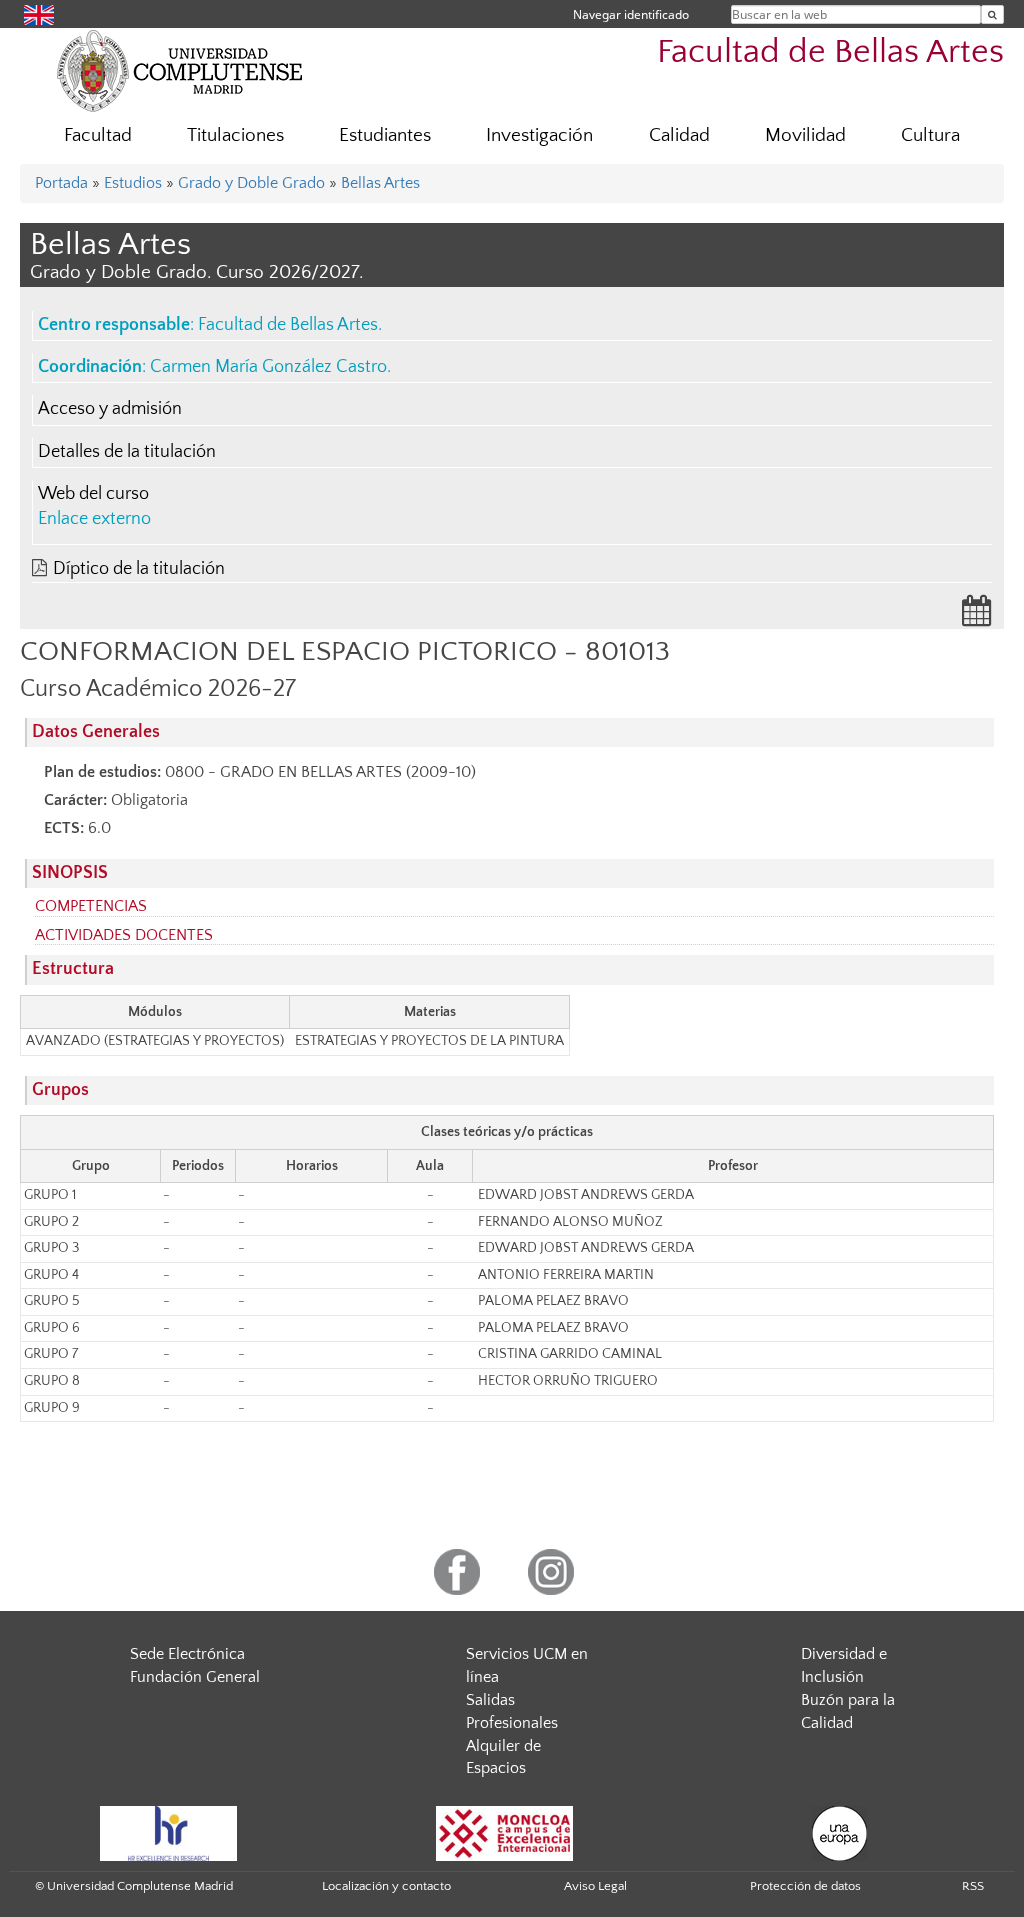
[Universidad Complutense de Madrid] (180, 70)
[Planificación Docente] (977, 617)
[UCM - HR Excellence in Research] (169, 1832)
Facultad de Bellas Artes (830, 52)
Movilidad (805, 135)
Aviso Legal (595, 1886)
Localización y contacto (386, 1886)
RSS (973, 1886)
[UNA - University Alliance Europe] (839, 1832)
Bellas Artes (380, 183)
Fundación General (195, 1677)
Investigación (539, 135)
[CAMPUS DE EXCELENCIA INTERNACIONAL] (505, 1832)
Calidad (679, 135)
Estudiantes (385, 135)
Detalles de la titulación (127, 452)
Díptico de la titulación (139, 569)
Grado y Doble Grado (251, 183)
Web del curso (93, 494)
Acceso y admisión (110, 409)
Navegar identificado (631, 14)
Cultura (930, 135)
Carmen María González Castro (268, 367)
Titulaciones (235, 135)
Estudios (133, 183)
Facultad (98, 135)
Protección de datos (805, 1886)
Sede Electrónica (187, 1654)
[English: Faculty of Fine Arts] (39, 13)
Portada (61, 183)
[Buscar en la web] (992, 14)
